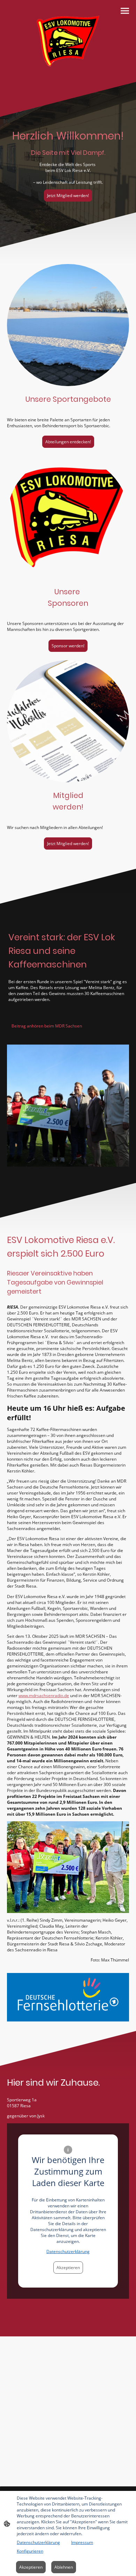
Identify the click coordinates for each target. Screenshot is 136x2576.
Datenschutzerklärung (68, 2251)
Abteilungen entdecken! (68, 442)
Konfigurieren (30, 2551)
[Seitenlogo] (68, 41)
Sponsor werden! (68, 646)
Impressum (82, 2542)
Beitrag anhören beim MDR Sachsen (47, 1026)
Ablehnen (64, 2567)
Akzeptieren (68, 2268)
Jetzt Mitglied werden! (68, 195)
